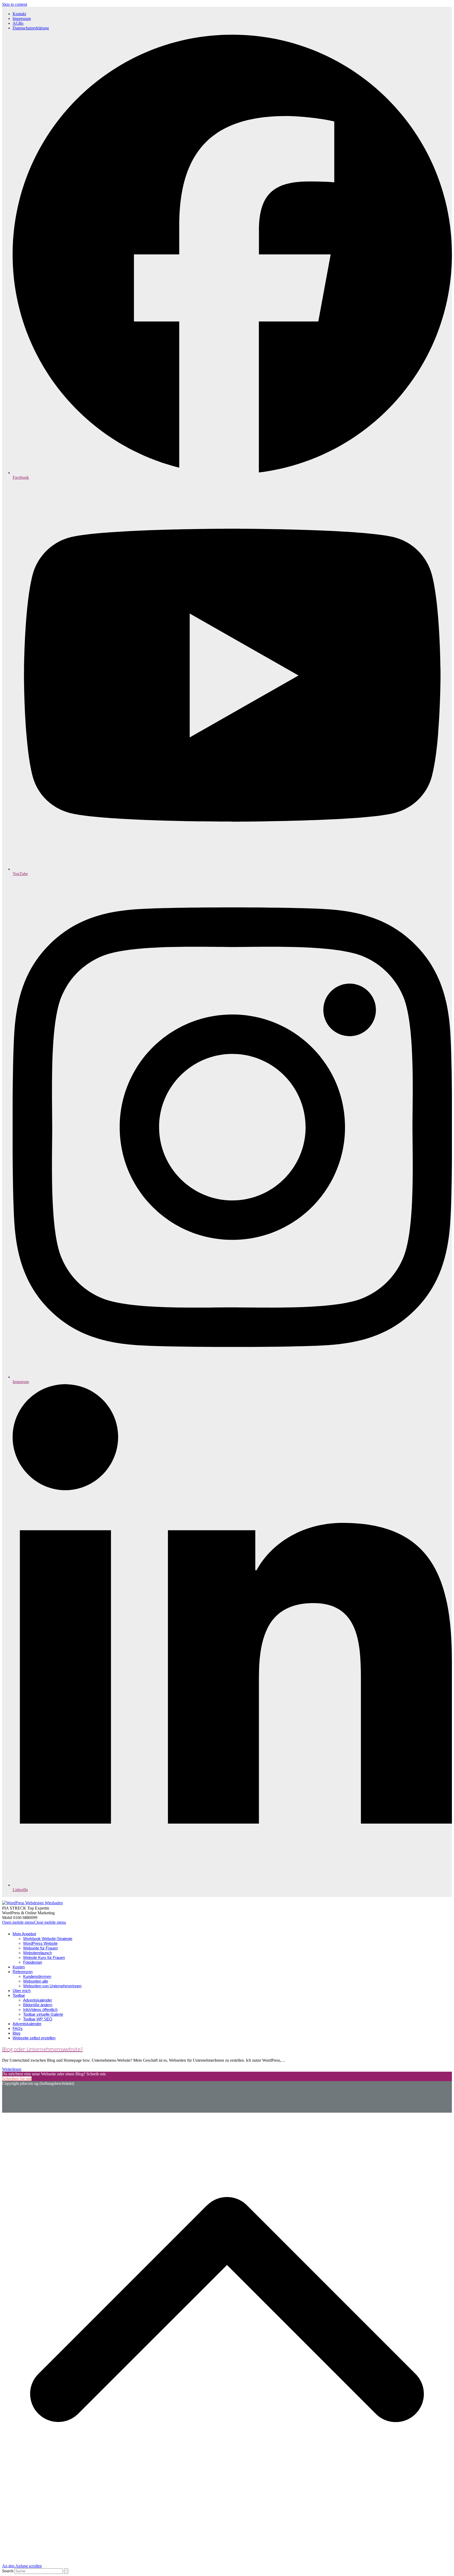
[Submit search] (66, 2571)
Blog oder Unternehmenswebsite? (42, 2049)
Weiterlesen (12, 2069)
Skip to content (15, 4)
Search (8, 2571)
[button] (34, 1922)
